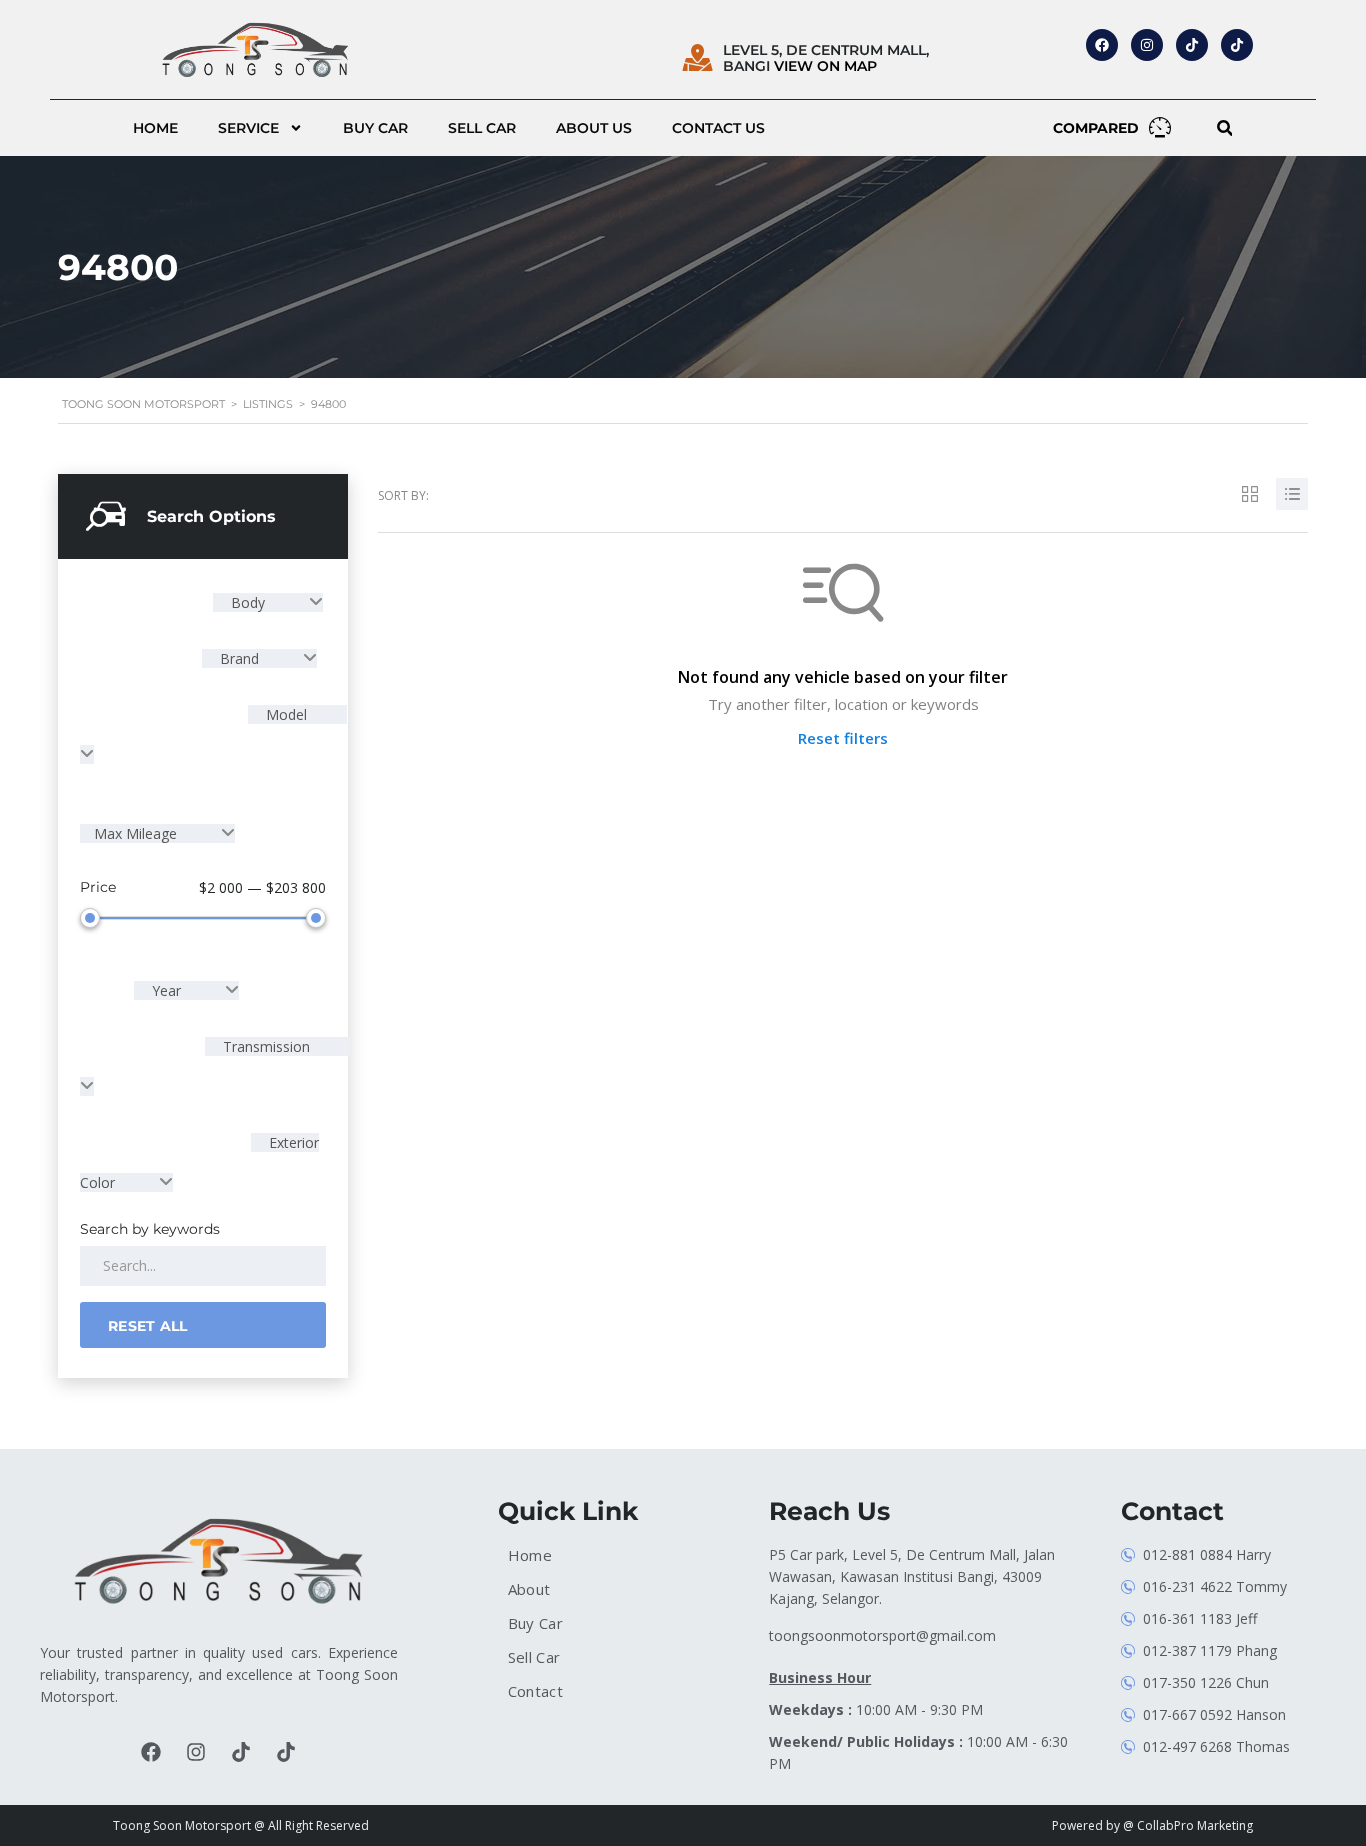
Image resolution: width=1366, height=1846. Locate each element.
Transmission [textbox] (264, 1046)
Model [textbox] (284, 714)
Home (155, 128)
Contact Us (718, 128)
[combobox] (268, 602)
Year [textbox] (166, 990)
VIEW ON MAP (825, 66)
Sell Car (482, 128)
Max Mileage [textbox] (137, 833)
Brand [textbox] (239, 658)
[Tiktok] (241, 1752)
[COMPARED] (1160, 127)
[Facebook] (151, 1752)
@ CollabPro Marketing (1188, 1825)
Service (248, 128)
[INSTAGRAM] (1147, 45)
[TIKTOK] (1192, 45)
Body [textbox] (248, 602)
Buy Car (375, 128)
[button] (1224, 128)
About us (594, 128)
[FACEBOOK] (1102, 45)
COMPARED (1096, 128)
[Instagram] (196, 1752)
